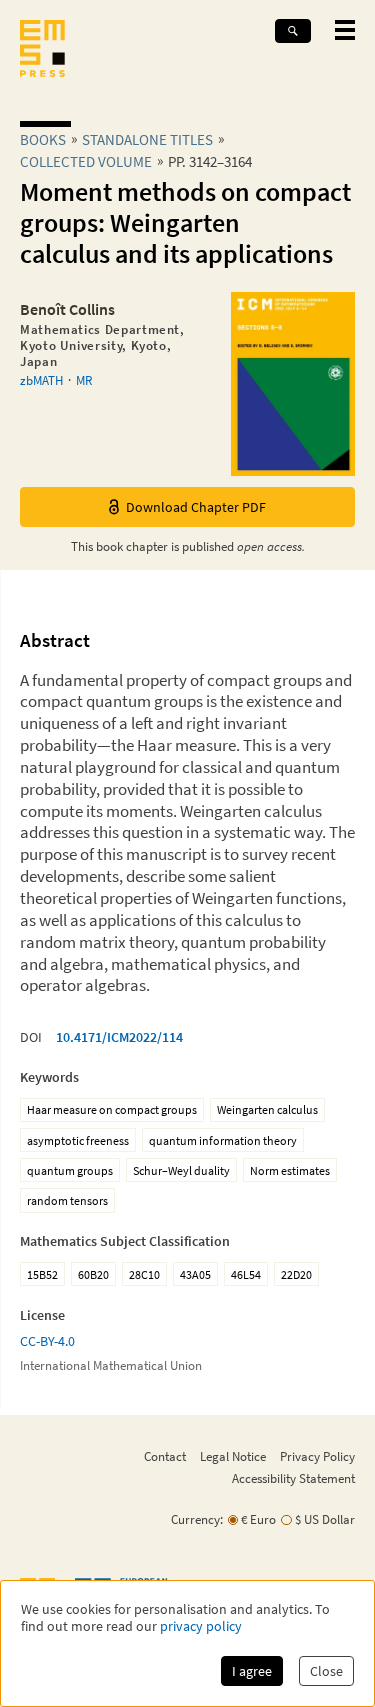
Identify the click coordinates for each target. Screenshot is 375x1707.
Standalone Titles (147, 139)
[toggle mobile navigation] (345, 30)
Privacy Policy (317, 1456)
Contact (165, 1456)
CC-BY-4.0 (47, 1341)
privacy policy (201, 1626)
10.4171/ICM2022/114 (119, 1037)
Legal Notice (233, 1456)
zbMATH (41, 380)
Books (43, 139)
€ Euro (258, 1519)
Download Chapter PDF (196, 507)
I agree (252, 1671)
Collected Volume (86, 161)
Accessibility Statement (293, 1478)
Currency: (197, 1519)
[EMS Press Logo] (42, 50)
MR (84, 380)
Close (326, 1671)
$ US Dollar (325, 1519)
